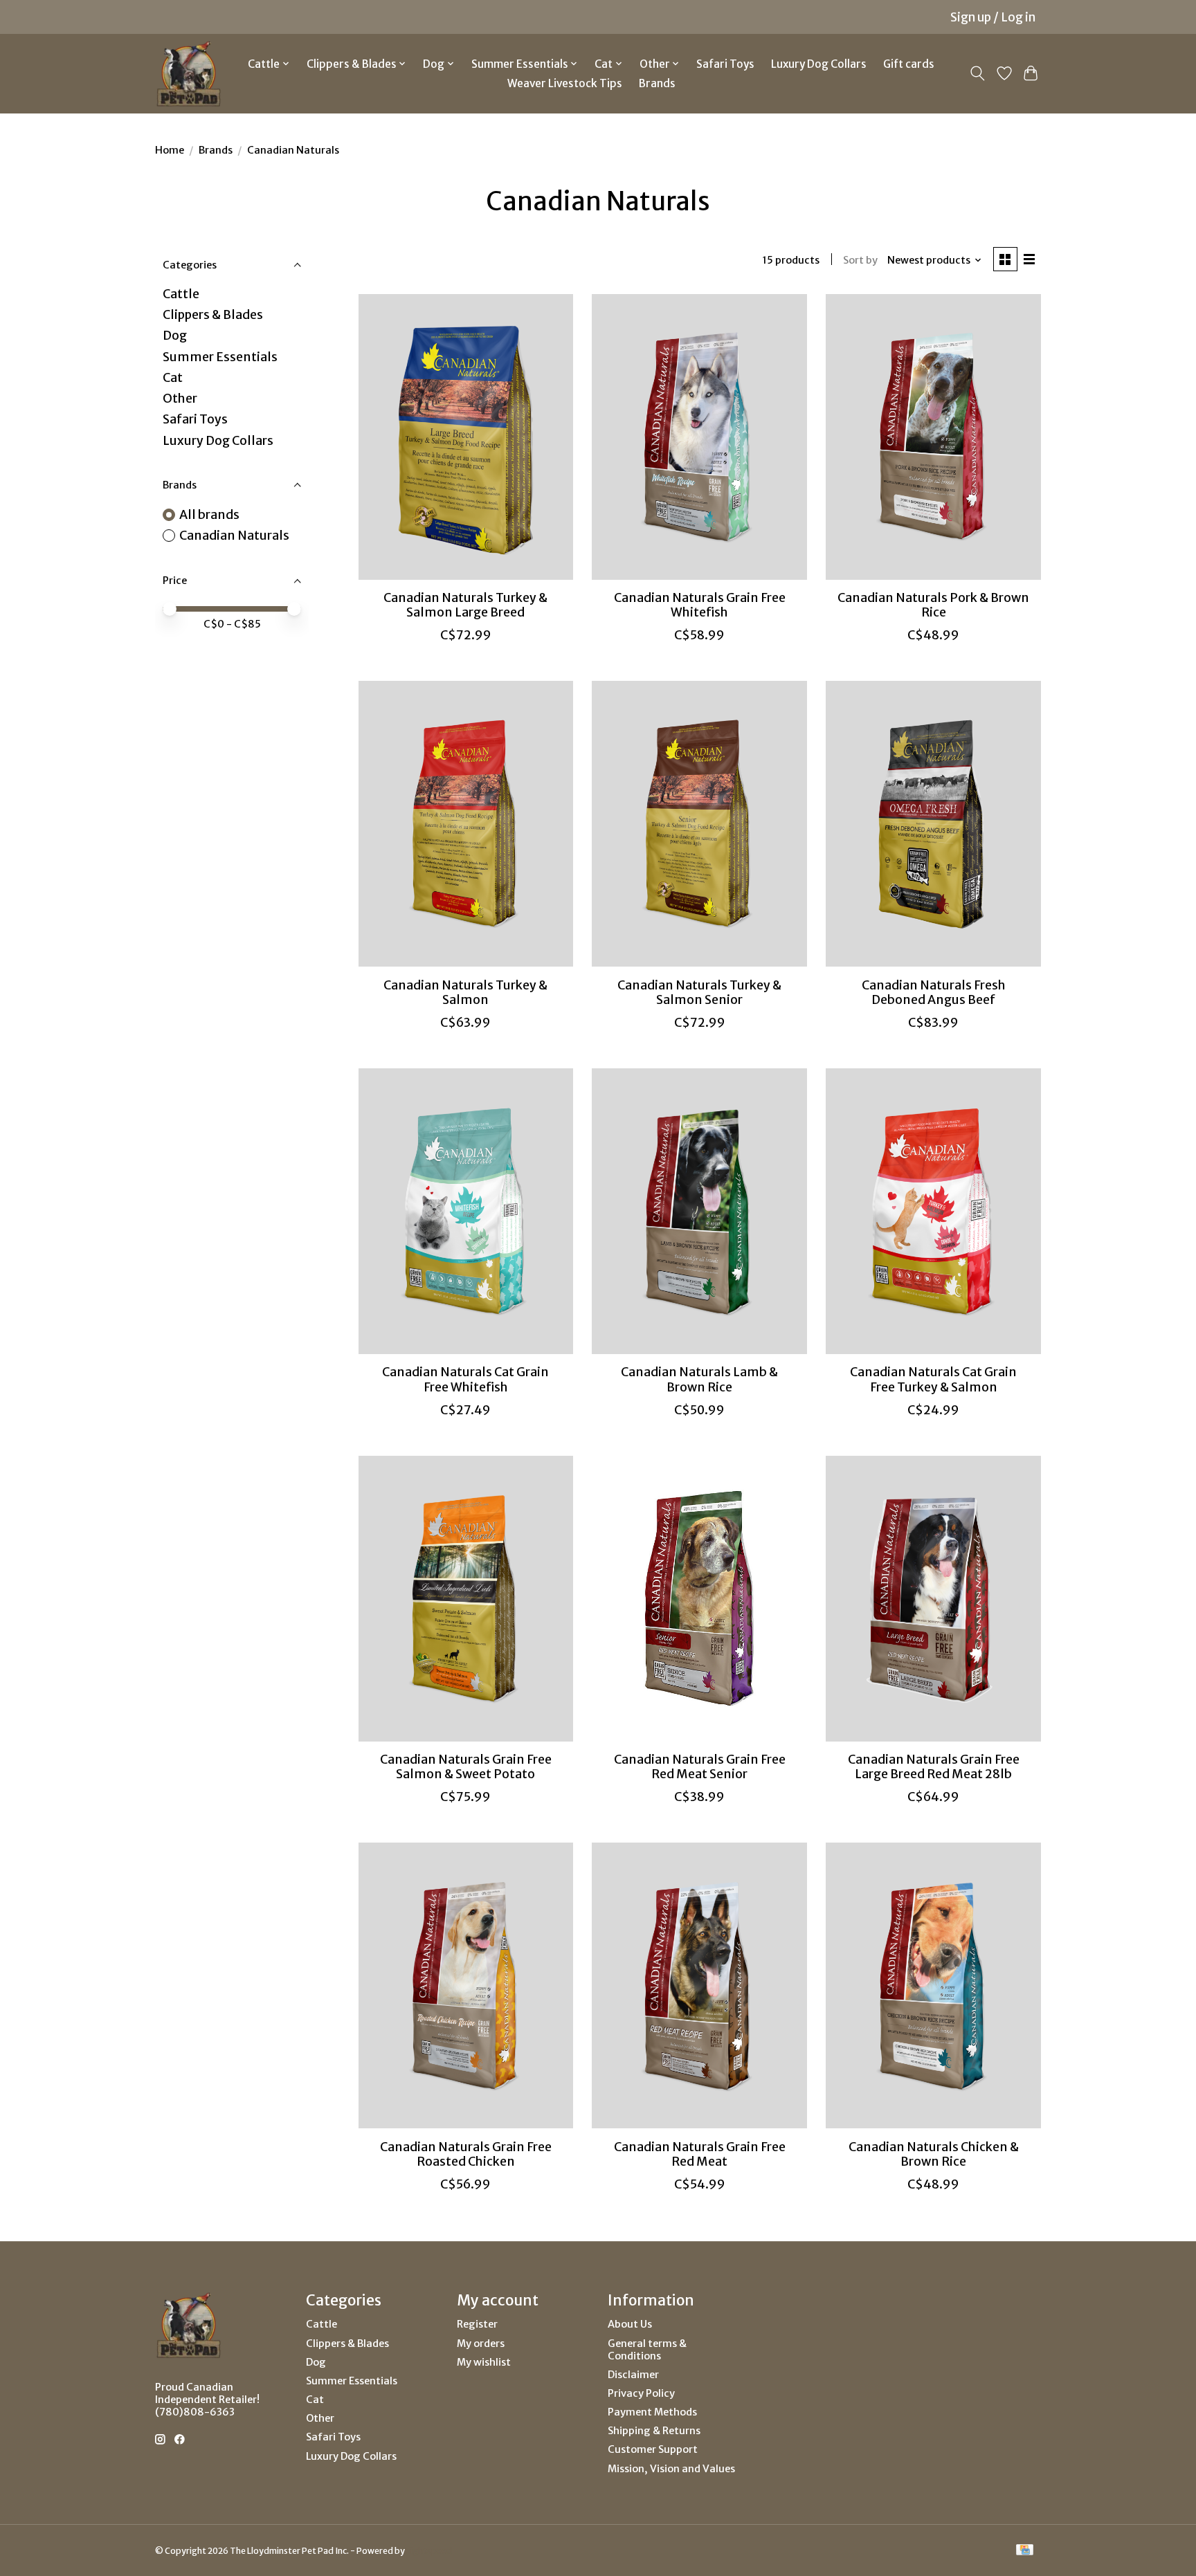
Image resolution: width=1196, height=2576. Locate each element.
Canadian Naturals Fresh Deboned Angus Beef (934, 993)
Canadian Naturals (234, 536)
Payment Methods (652, 2412)
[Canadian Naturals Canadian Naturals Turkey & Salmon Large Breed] (466, 437)
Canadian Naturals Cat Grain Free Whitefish (465, 1379)
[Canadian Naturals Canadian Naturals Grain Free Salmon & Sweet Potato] (466, 1599)
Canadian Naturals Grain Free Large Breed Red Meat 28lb (934, 1767)
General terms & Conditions (647, 2350)
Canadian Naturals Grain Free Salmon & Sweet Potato (466, 1767)
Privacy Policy (641, 2393)
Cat (173, 378)
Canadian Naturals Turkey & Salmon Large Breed (465, 605)
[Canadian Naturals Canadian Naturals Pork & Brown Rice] (933, 437)
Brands (657, 83)
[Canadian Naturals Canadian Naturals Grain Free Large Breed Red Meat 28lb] (933, 1599)
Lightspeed (429, 2551)
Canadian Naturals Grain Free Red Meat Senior (700, 1767)
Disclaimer (633, 2375)
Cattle (181, 294)
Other (180, 399)
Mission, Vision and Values (671, 2469)
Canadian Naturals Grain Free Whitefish (700, 605)
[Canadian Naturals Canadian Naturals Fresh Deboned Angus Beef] (933, 824)
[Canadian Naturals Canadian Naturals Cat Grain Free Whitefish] (466, 1211)
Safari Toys (725, 64)
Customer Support (653, 2449)
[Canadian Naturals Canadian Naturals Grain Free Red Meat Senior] (699, 1599)
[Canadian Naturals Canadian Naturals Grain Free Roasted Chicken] (466, 1985)
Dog (175, 336)
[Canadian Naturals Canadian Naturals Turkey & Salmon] (466, 824)
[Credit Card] (1025, 2551)
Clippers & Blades (213, 315)
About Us (630, 2324)
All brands (209, 515)
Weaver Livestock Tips (565, 83)
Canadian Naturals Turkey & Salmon (465, 993)
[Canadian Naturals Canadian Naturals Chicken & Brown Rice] (933, 1985)
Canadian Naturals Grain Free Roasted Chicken (466, 2154)
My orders (481, 2344)
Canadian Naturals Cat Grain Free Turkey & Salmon (933, 1379)
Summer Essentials (220, 357)
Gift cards (909, 64)
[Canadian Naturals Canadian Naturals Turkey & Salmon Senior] (699, 824)
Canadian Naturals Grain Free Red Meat (700, 2154)
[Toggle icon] (978, 73)
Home (170, 150)
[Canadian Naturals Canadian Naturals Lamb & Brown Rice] (699, 1211)
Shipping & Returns (654, 2431)
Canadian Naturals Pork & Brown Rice (933, 605)
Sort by (860, 260)
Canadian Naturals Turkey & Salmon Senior (699, 993)
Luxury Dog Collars (819, 64)
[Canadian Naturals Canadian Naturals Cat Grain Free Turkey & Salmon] (933, 1211)
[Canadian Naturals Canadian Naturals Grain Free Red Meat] (699, 1985)
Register (477, 2324)
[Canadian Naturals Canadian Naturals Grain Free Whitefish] (699, 437)
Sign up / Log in (993, 17)
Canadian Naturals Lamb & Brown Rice (699, 1379)
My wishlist (484, 2362)
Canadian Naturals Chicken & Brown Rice (934, 2154)
